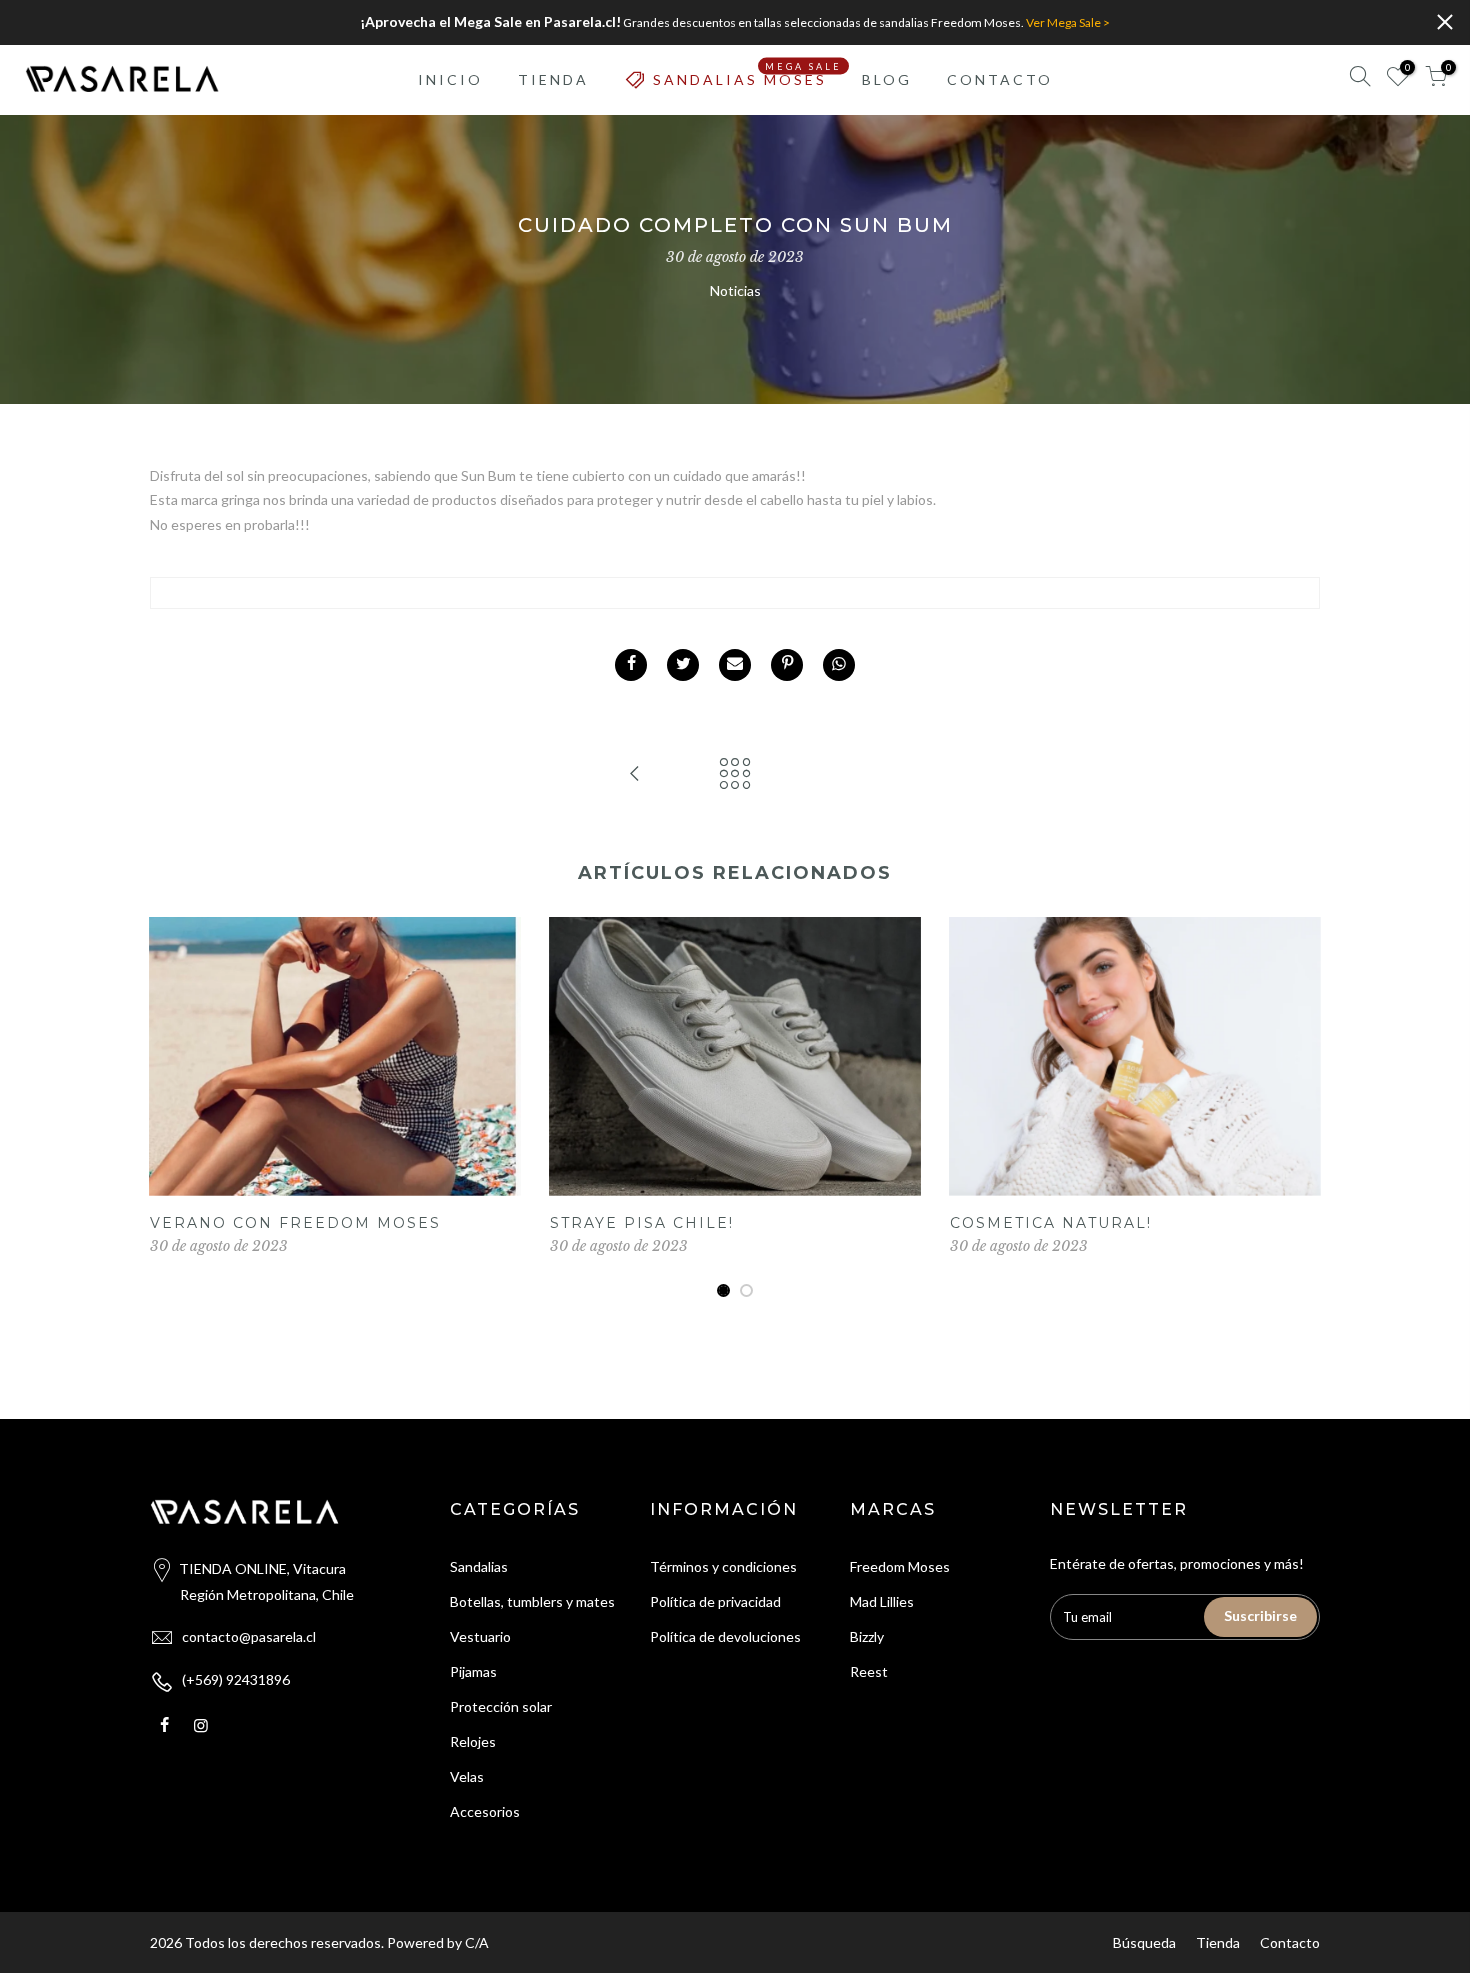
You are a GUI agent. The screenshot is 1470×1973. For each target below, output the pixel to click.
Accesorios (485, 1811)
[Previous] (170, 1108)
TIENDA (553, 79)
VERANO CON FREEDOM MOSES (295, 1223)
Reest (869, 1671)
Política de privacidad (715, 1601)
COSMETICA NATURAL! (1051, 1223)
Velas (467, 1776)
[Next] (1300, 1108)
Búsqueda (1144, 1942)
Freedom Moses (900, 1566)
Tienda (1218, 1942)
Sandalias (479, 1566)
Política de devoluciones (725, 1636)
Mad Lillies (882, 1601)
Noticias (735, 290)
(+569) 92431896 (236, 1679)
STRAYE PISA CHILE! (642, 1223)
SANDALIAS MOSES (748, 74)
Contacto (1290, 1942)
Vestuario (480, 1636)
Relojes (473, 1741)
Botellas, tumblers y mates (532, 1601)
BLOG (887, 79)
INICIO (450, 79)
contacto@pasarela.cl (249, 1636)
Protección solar (501, 1706)
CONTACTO (1000, 79)
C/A (477, 1942)
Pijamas (473, 1671)
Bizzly (867, 1636)
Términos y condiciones (723, 1566)
